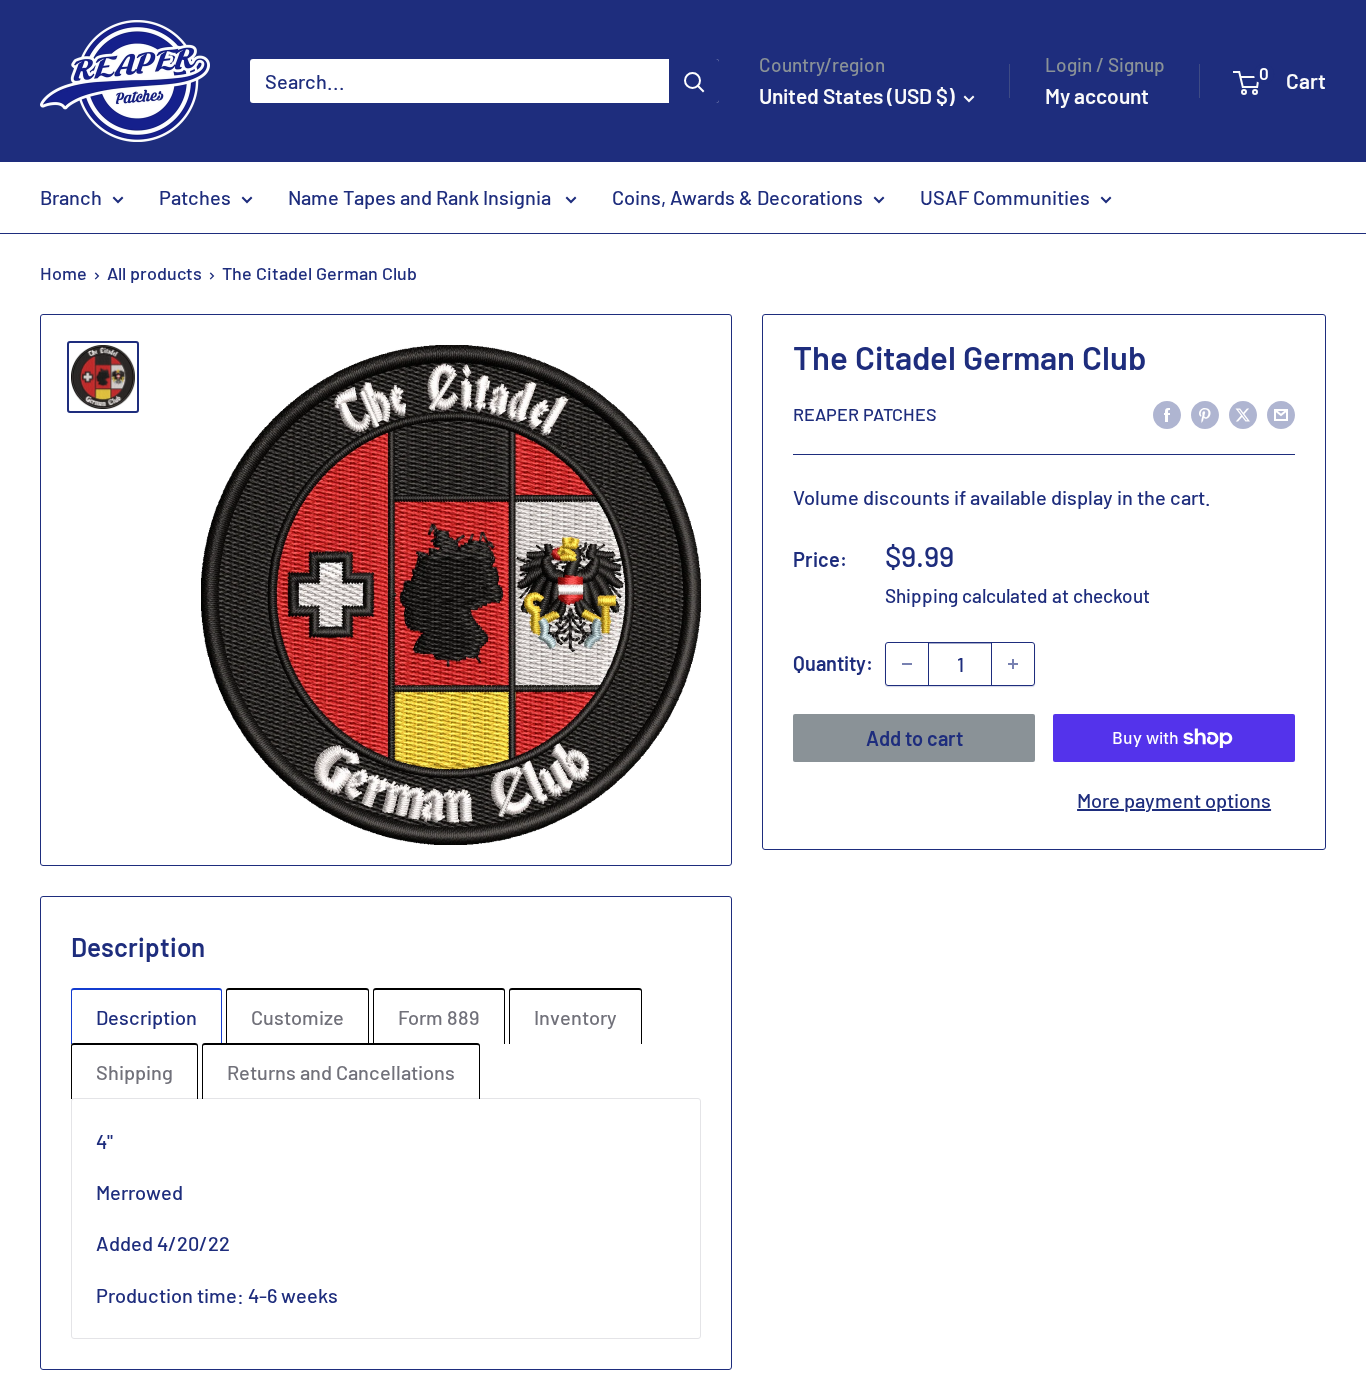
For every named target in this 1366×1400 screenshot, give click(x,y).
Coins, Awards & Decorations (737, 197)
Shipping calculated (966, 596)
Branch (71, 197)
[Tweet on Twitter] (1243, 413)
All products (154, 273)
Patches (195, 197)
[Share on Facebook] (1167, 413)
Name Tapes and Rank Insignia (421, 197)
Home (63, 273)
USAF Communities (1005, 197)
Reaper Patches (865, 414)
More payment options (1174, 800)
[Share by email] (1281, 413)
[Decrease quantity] (907, 664)
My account (1097, 95)
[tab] (146, 1016)
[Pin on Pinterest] (1205, 413)
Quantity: (833, 663)
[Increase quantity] (1013, 664)
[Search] (694, 81)
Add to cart (914, 738)
